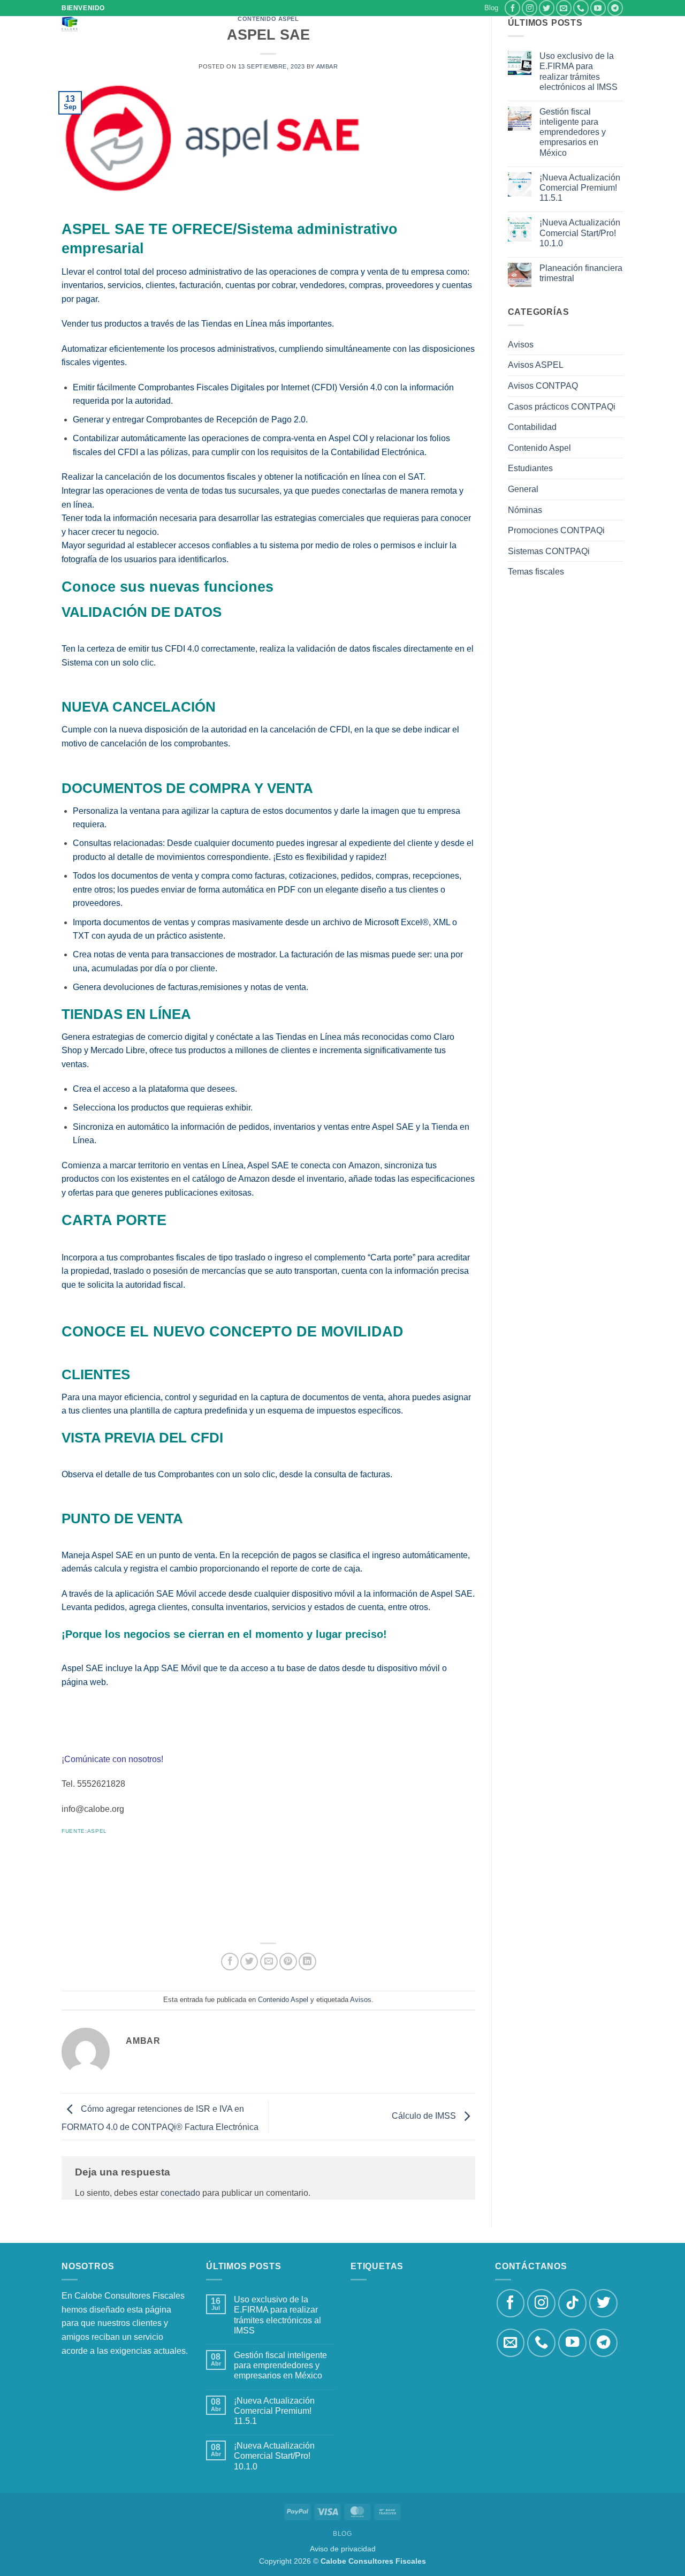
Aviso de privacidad (343, 2549)
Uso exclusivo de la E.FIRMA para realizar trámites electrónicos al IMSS (579, 71)
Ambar (327, 66)
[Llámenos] (581, 8)
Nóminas (525, 510)
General (523, 489)
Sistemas (385, 27)
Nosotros (233, 27)
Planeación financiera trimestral (581, 273)
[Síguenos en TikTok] (572, 2303)
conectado (180, 2193)
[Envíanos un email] (564, 8)
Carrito (468, 27)
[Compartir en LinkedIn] (307, 1962)
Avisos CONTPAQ (543, 386)
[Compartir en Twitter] (249, 1962)
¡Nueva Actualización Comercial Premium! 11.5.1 (580, 188)
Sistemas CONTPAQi (549, 551)
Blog (491, 8)
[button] (171, 27)
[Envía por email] (269, 1962)
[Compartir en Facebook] (230, 1962)
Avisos (361, 2000)
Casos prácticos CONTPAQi (562, 407)
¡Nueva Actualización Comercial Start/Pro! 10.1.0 (580, 233)
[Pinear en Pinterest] (288, 1962)
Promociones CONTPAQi (556, 530)
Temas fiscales (536, 572)
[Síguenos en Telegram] (615, 8)
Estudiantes (530, 468)
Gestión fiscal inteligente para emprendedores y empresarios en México (573, 132)
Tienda (424, 27)
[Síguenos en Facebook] (512, 8)
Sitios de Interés (296, 27)
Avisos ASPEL (536, 365)
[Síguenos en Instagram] (530, 8)
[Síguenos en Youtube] (598, 8)
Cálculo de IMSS (425, 2116)
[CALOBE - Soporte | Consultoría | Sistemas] (106, 24)
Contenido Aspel (283, 2000)
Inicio (194, 27)
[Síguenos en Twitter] (547, 8)
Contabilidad (532, 427)
